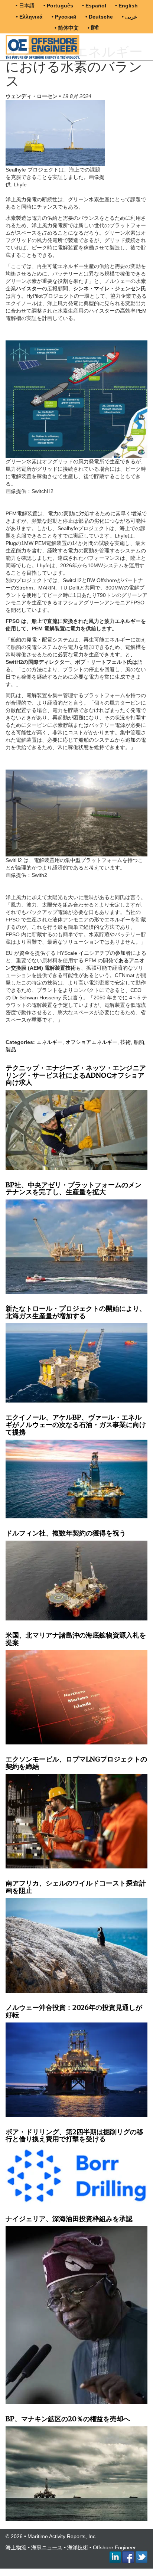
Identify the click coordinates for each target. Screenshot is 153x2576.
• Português (58, 6)
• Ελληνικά (29, 17)
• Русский (64, 17)
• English (126, 6)
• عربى (129, 17)
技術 (126, 1042)
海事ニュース (47, 2547)
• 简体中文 (67, 28)
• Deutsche (99, 17)
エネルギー (49, 1042)
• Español (94, 6)
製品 (11, 1049)
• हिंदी (93, 28)
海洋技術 (78, 2547)
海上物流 (16, 2547)
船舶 (139, 1042)
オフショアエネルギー (91, 1042)
